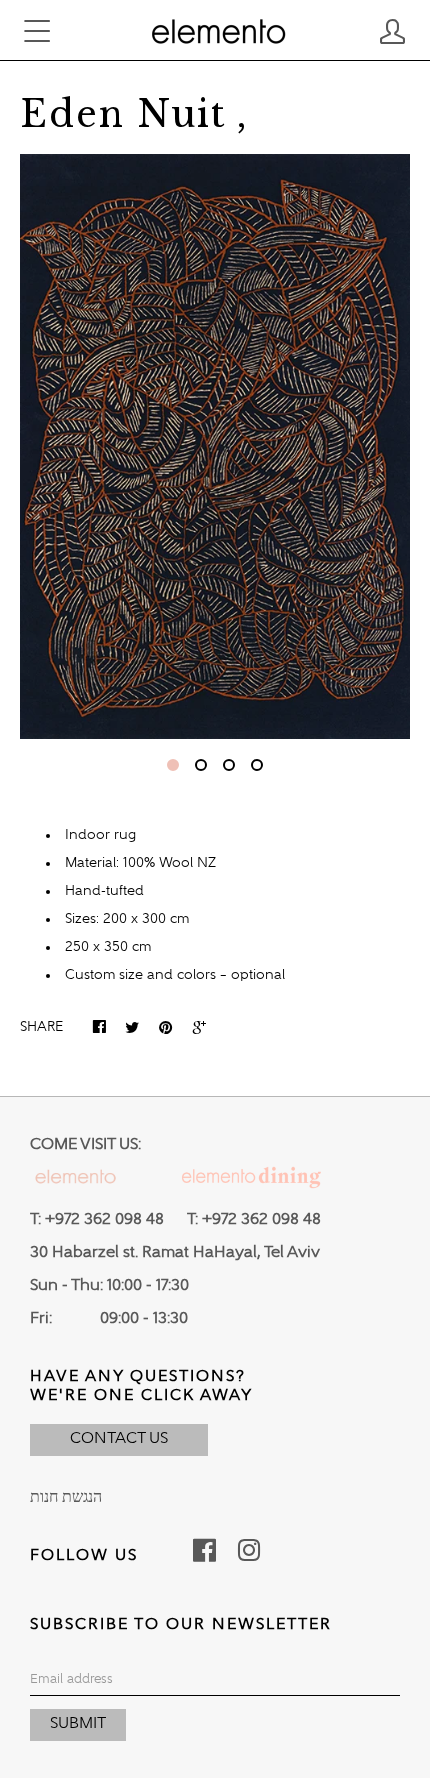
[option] (215, 446)
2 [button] (201, 765)
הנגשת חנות (66, 1498)
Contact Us (119, 1439)
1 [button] (173, 765)
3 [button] (229, 765)
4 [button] (257, 765)
